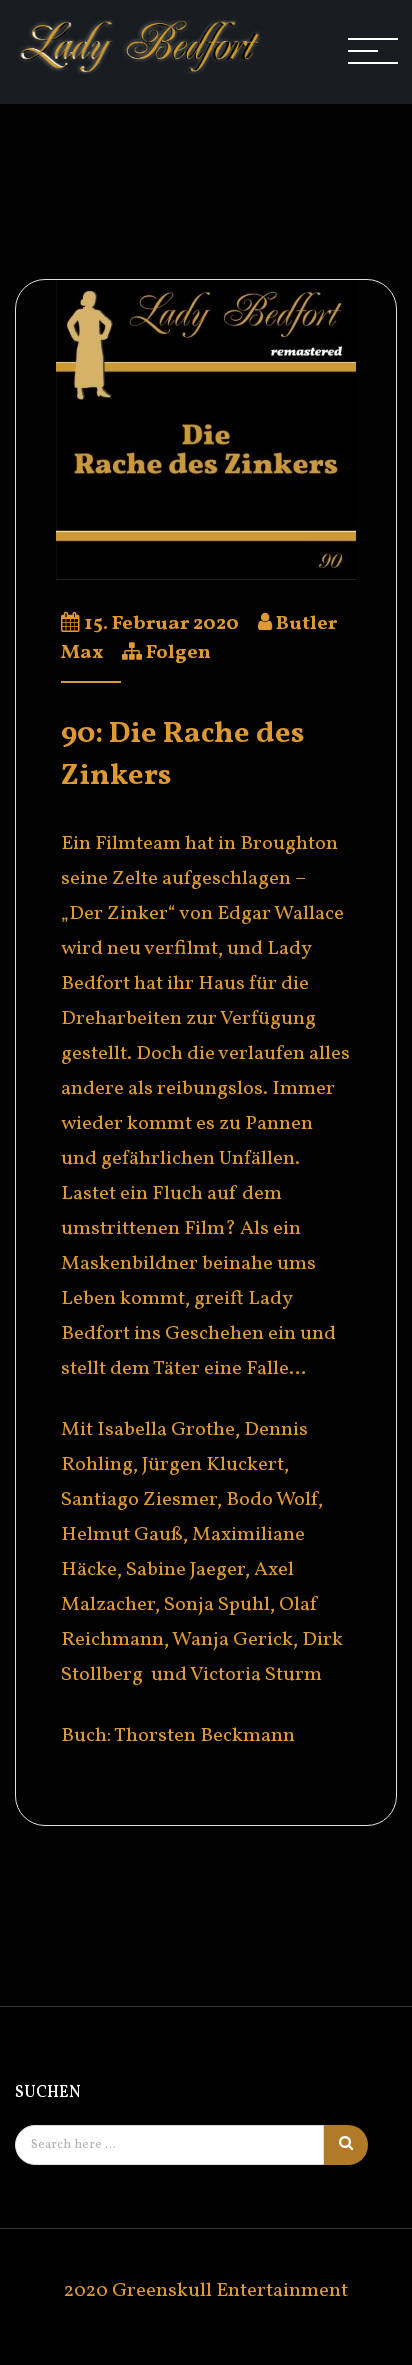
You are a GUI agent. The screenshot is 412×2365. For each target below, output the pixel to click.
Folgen (178, 653)
